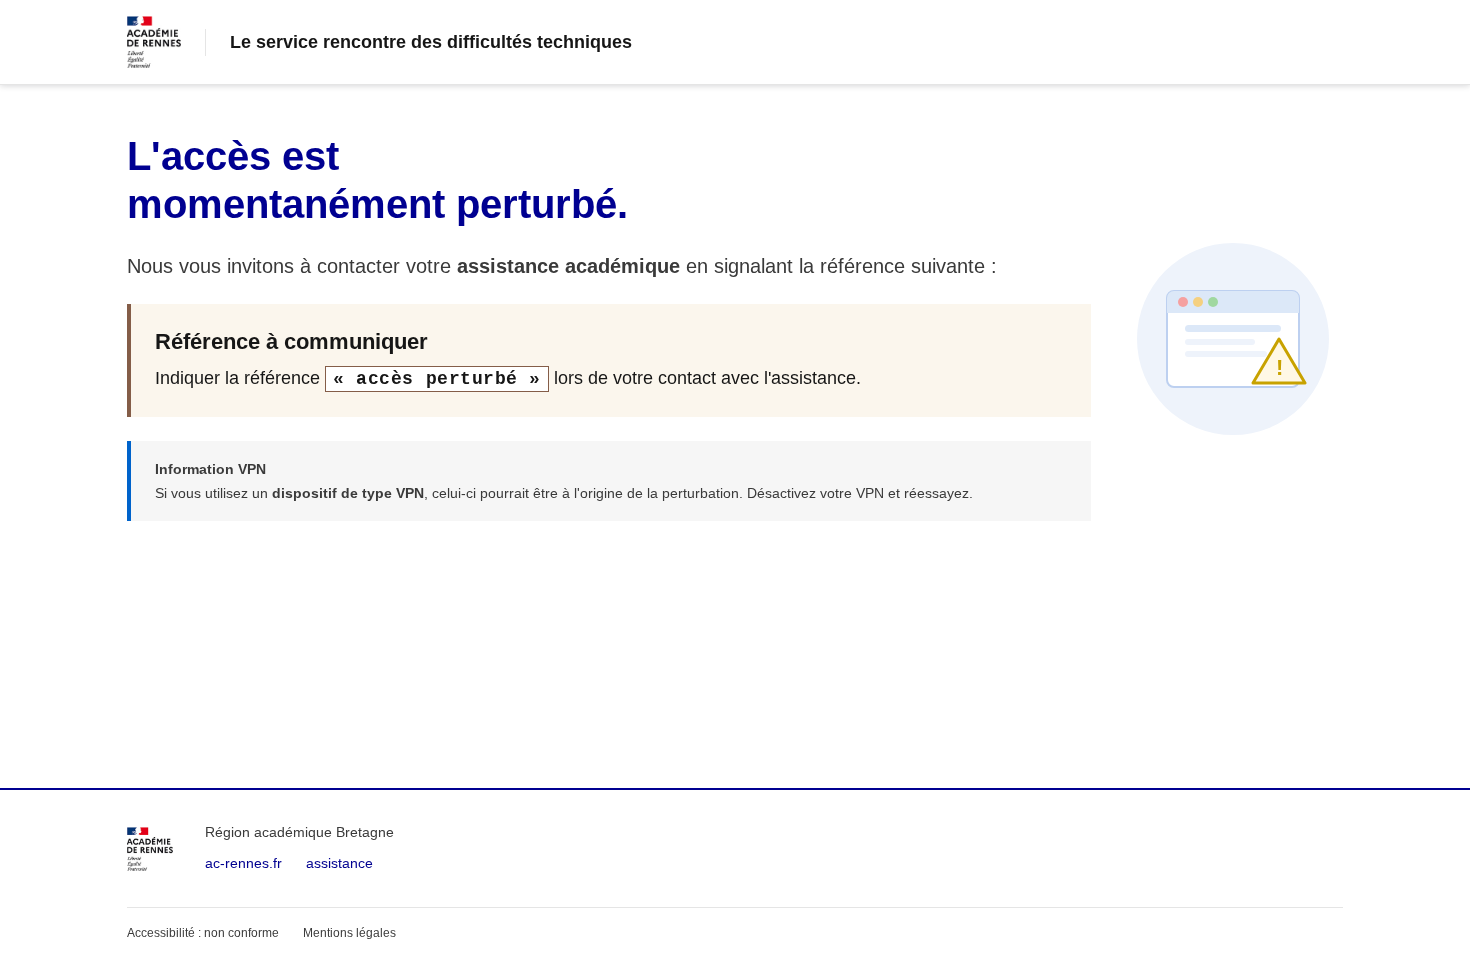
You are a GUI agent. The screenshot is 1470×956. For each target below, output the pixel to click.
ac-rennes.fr (243, 863)
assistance (339, 863)
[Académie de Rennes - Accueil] (150, 849)
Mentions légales (349, 933)
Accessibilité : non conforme (203, 933)
